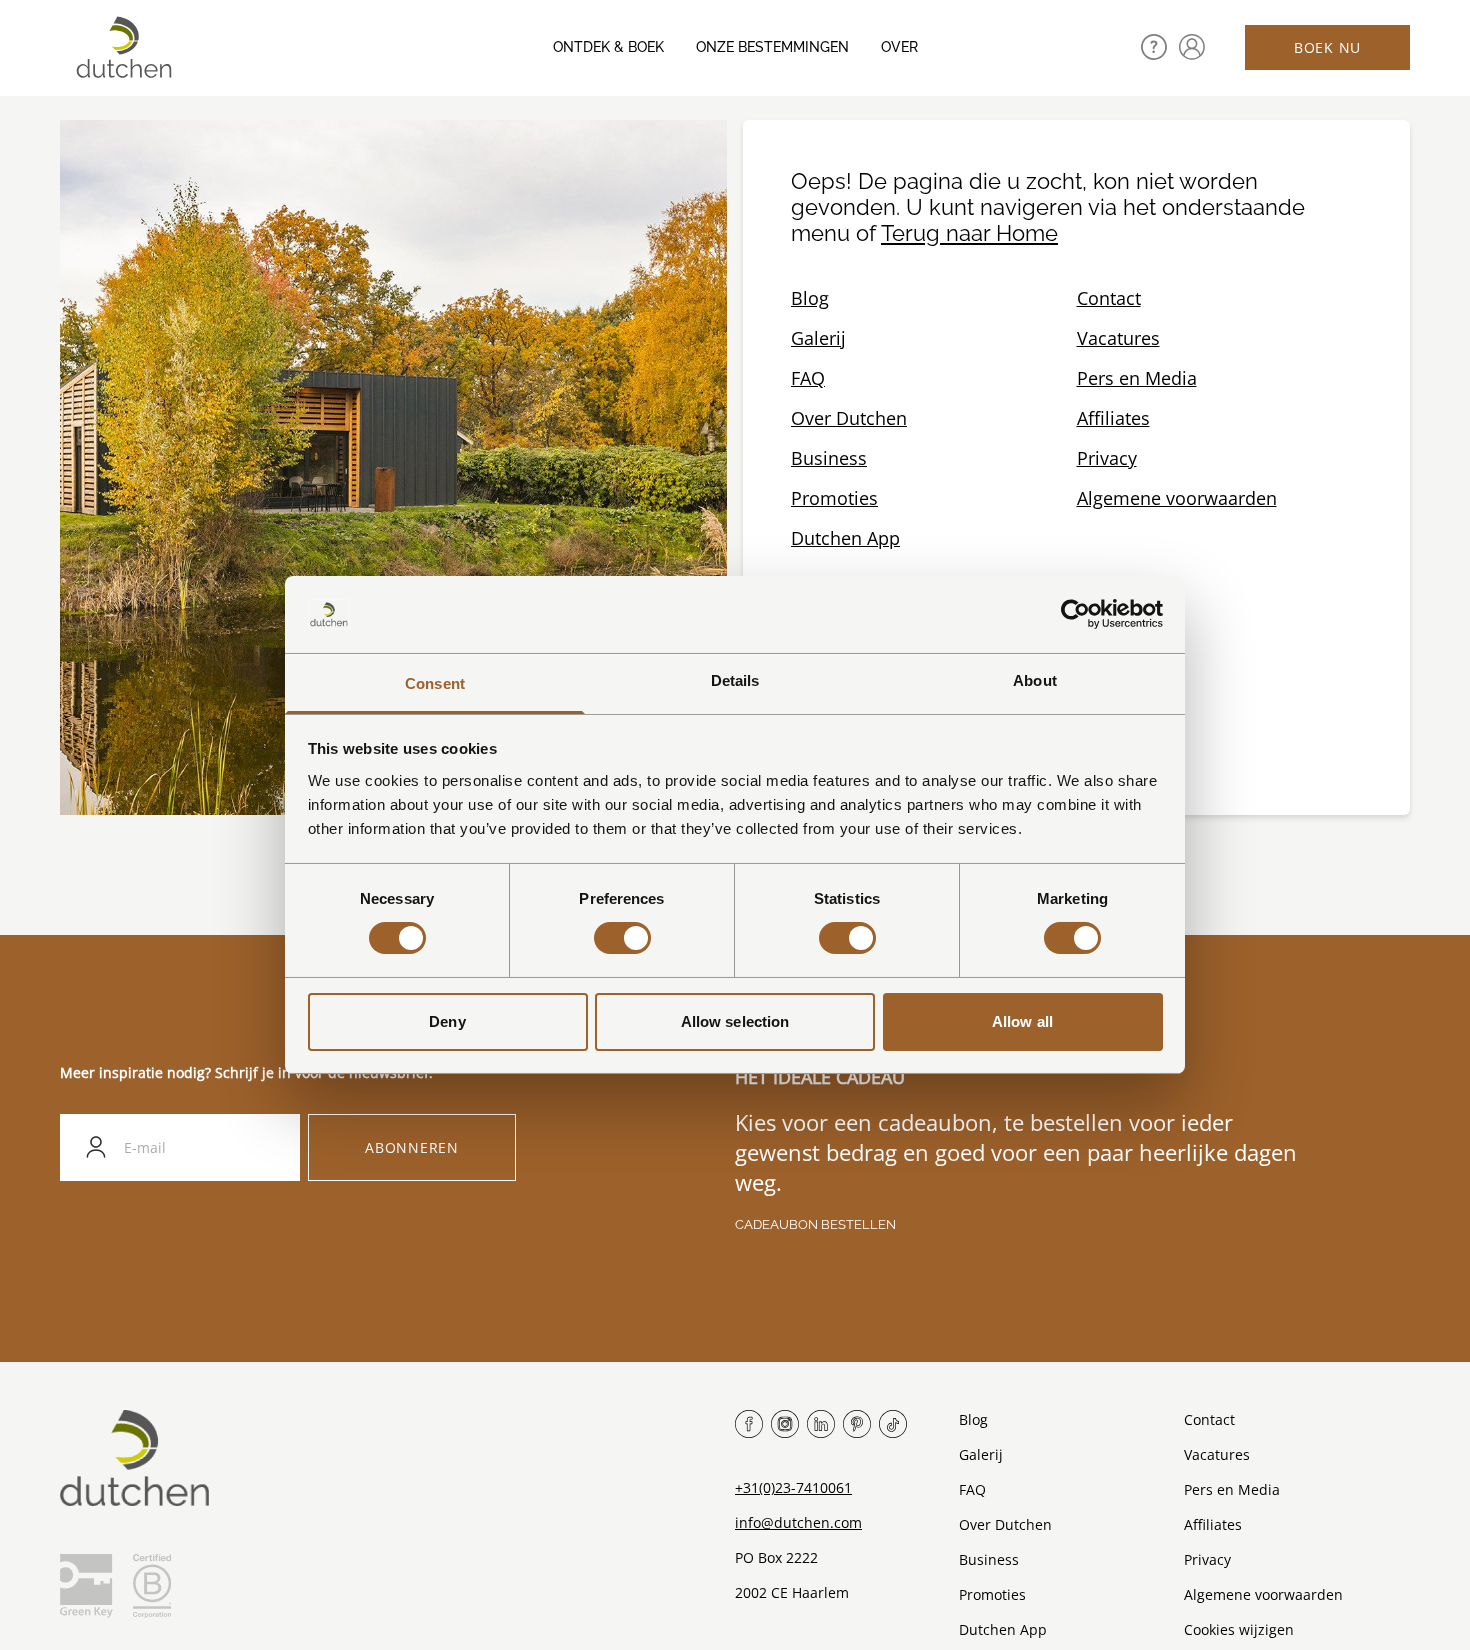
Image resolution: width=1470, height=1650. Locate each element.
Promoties (834, 498)
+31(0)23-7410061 (793, 1487)
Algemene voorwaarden (1177, 498)
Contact (1109, 298)
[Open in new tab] (1192, 47)
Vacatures (1118, 338)
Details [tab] (735, 680)
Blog (810, 298)
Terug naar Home (969, 233)
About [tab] (1035, 680)
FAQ (808, 378)
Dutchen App (845, 538)
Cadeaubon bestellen (815, 1224)
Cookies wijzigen (1239, 1629)
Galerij (818, 338)
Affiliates (1113, 418)
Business (829, 458)
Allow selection (735, 1021)
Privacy (1107, 458)
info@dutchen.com (798, 1522)
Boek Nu (1327, 47)
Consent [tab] (435, 683)
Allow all (1022, 1021)
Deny (447, 1021)
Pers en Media (1137, 378)
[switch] (622, 938)
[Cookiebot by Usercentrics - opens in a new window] (1075, 614)
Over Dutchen (849, 418)
